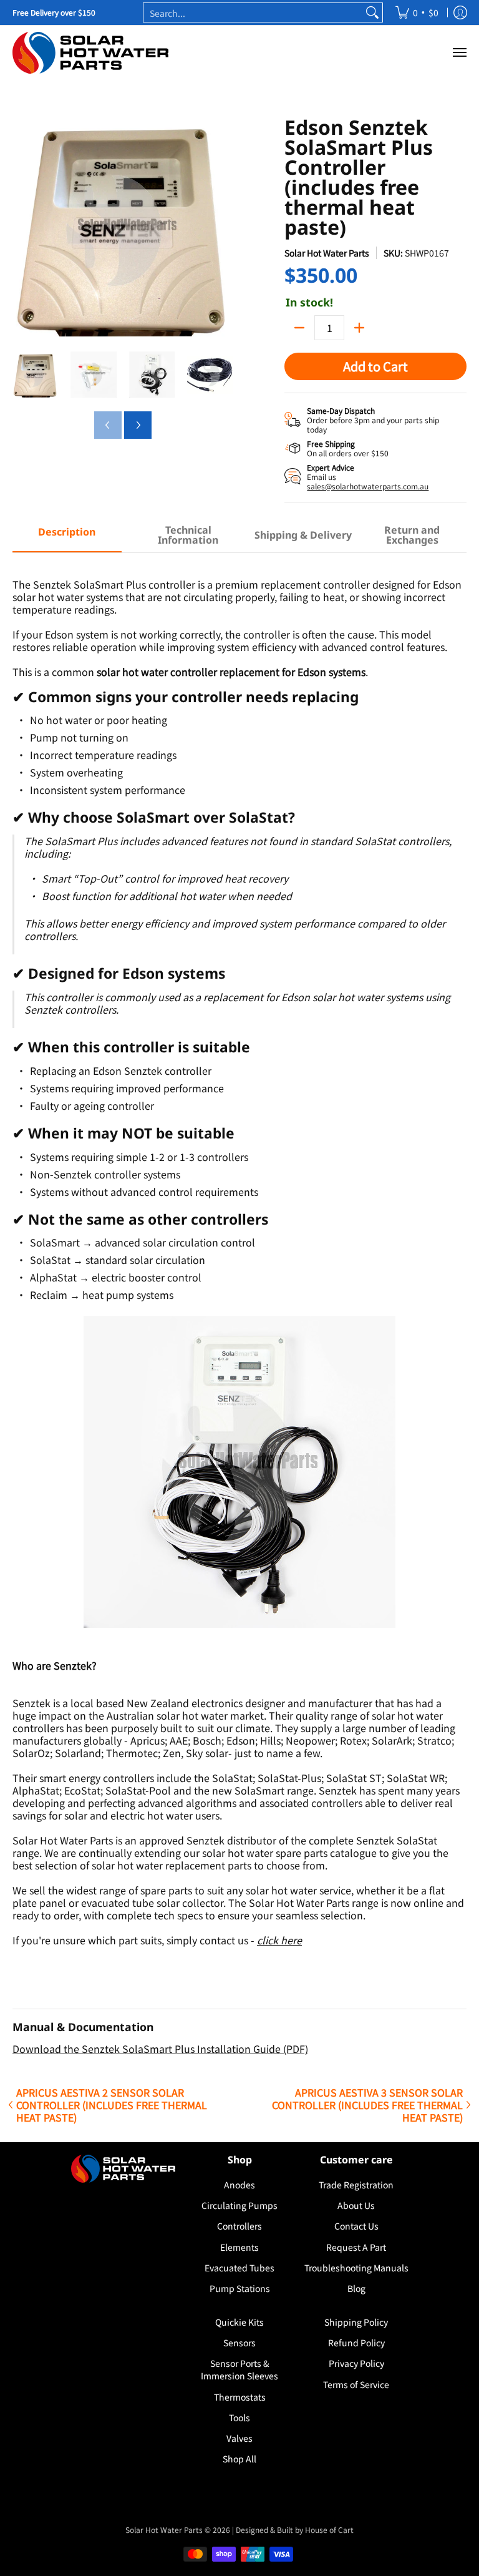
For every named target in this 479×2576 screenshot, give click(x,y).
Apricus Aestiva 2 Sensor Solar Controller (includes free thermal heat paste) (112, 2105)
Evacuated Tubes (239, 2268)
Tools (239, 2417)
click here (279, 1940)
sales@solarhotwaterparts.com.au (368, 486)
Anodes (239, 2185)
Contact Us (356, 2226)
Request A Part (356, 2247)
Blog (356, 2288)
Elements (239, 2247)
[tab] (67, 536)
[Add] (359, 328)
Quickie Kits (239, 2322)
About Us (356, 2205)
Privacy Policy (356, 2363)
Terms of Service (356, 2384)
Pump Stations (240, 2288)
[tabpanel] (239, 1310)
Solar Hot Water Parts (327, 253)
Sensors (239, 2343)
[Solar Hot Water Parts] (90, 53)
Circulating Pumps (239, 2205)
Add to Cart (375, 366)
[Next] (225, 228)
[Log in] (460, 12)
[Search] (372, 12)
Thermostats (240, 2397)
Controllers (239, 2226)
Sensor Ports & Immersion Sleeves (239, 2369)
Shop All (239, 2459)
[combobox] (253, 12)
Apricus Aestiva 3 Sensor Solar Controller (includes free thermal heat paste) (367, 2105)
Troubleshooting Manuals (356, 2268)
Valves (239, 2438)
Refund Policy (356, 2343)
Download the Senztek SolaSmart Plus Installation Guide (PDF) (160, 2049)
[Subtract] (299, 328)
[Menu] (459, 53)
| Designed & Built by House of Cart (293, 2529)
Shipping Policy (356, 2322)
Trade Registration (356, 2185)
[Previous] (21, 228)
